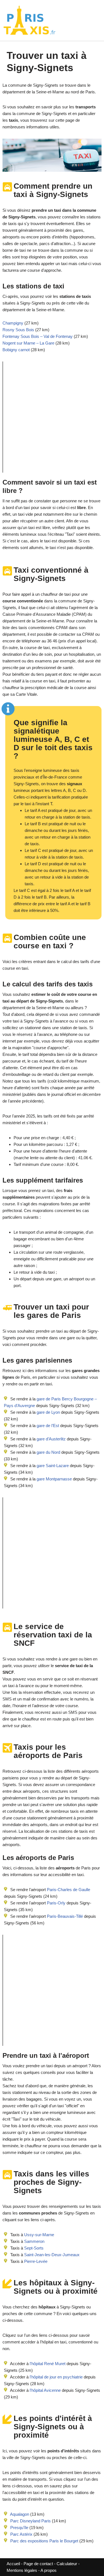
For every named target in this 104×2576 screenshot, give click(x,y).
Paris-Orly (56, 1903)
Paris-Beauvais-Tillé (65, 1916)
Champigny (13, 323)
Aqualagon (20, 2514)
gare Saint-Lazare (52, 1466)
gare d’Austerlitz (51, 1439)
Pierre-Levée (36, 2261)
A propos (49, 2570)
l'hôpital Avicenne (45, 2390)
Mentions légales (22, 2570)
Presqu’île (19, 2528)
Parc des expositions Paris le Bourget (44, 2541)
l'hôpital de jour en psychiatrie (56, 2377)
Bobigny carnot (16, 350)
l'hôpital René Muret (48, 2364)
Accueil (14, 2564)
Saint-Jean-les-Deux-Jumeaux (52, 2255)
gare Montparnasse (54, 1479)
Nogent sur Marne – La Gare (28, 343)
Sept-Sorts (34, 2248)
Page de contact (38, 2564)
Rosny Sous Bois (18, 330)
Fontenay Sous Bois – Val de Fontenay (38, 336)
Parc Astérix (21, 2534)
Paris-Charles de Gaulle (69, 1890)
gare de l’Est (47, 1426)
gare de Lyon (48, 1412)
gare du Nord (48, 1452)
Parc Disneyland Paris (31, 2521)
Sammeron (34, 2241)
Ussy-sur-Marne (39, 2235)
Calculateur (67, 2564)
